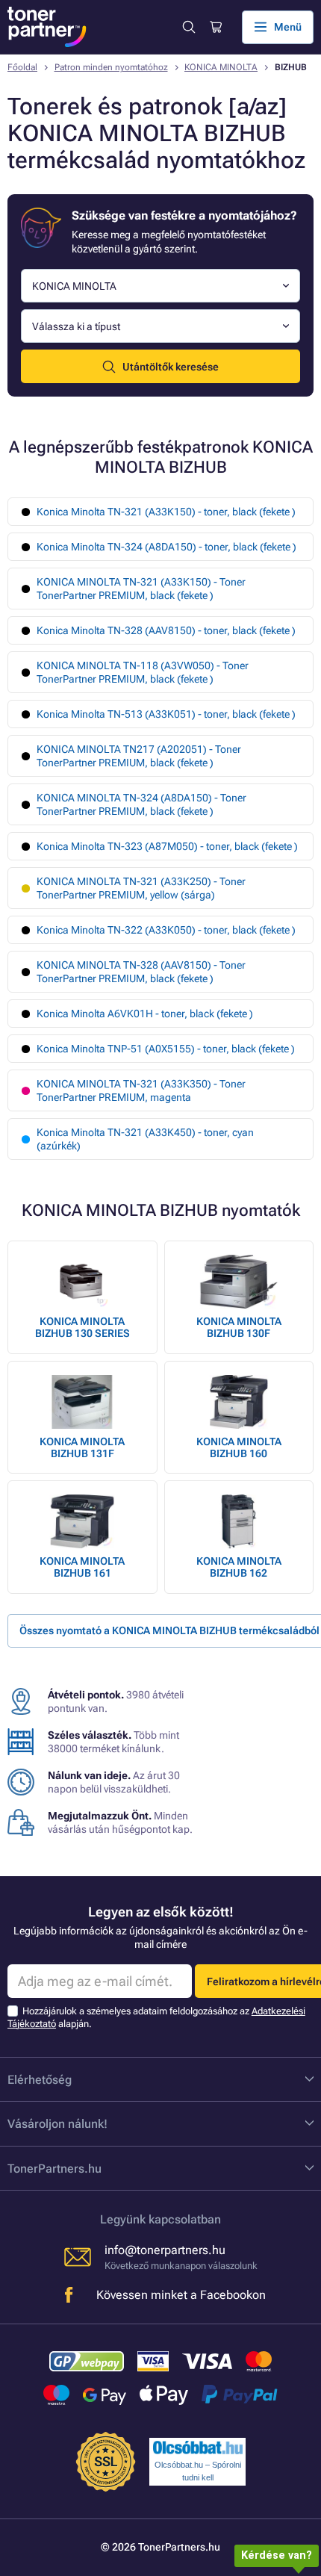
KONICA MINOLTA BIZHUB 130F (239, 1327)
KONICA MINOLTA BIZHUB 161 (82, 1567)
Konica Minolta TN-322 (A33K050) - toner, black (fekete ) (166, 930)
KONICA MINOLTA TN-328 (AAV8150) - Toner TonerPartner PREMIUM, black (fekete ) (141, 972)
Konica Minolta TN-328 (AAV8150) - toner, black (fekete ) (166, 630)
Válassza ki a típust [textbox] (76, 326)
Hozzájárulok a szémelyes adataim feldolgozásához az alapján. (156, 2017)
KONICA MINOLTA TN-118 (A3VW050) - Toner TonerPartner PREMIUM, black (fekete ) (143, 672)
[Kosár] (215, 27)
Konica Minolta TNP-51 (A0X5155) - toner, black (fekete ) (166, 1049)
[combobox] (160, 286)
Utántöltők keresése (171, 367)
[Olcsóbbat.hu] (198, 2448)
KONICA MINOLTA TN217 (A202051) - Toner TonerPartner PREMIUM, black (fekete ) (139, 756)
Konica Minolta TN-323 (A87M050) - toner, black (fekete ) (167, 846)
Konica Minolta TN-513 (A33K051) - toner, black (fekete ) (166, 714)
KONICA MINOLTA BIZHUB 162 (239, 1567)
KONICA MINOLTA (221, 67)
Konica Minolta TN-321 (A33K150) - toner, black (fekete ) (166, 512)
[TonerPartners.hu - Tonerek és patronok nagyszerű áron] (47, 27)
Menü (288, 27)
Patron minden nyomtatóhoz (111, 67)
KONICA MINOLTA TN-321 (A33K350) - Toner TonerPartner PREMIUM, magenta (141, 1090)
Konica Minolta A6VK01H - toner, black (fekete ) (145, 1014)
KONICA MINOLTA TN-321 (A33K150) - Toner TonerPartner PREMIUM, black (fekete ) (141, 589)
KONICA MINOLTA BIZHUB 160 (239, 1447)
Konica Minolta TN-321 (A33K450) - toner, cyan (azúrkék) (145, 1139)
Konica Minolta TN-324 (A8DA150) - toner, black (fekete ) (166, 547)
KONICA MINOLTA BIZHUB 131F (82, 1447)
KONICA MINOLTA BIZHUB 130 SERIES (82, 1327)
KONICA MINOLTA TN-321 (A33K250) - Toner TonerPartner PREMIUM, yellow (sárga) (141, 888)
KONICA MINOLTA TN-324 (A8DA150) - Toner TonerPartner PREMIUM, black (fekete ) (141, 804)
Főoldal (22, 67)
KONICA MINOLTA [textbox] (74, 286)
